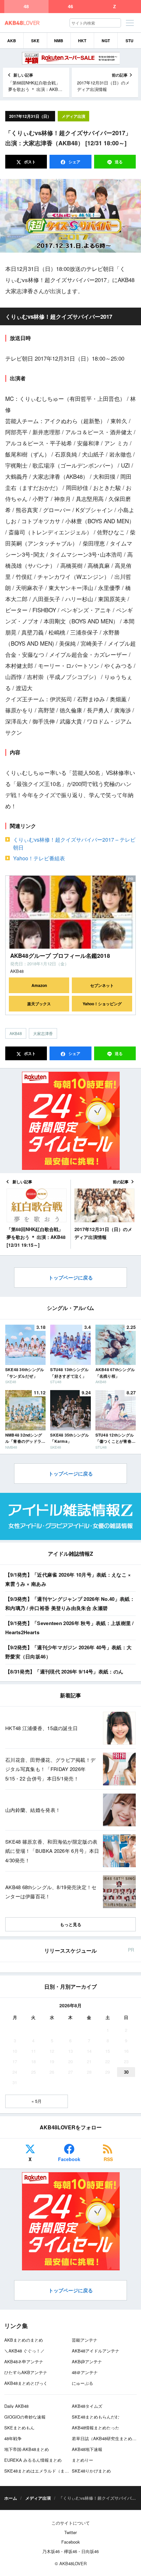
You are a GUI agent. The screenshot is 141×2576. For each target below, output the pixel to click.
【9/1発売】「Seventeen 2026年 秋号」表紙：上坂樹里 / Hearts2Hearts (70, 1628)
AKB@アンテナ (87, 2361)
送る (119, 162)
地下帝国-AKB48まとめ (27, 2449)
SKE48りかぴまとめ (91, 2471)
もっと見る (71, 1924)
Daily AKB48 (16, 2406)
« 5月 (37, 2101)
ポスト (29, 162)
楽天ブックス (39, 1004)
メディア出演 (73, 116)
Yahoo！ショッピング (102, 1004)
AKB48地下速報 (87, 2449)
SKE (35, 41)
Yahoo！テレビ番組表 (39, 858)
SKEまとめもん (19, 2428)
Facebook (69, 2159)
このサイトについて (71, 2523)
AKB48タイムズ (87, 2406)
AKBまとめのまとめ (24, 2340)
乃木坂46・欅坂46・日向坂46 (70, 2551)
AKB (12, 41)
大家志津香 (43, 1033)
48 (26, 7)
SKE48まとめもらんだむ (96, 2417)
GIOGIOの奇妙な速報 (25, 2417)
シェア (74, 162)
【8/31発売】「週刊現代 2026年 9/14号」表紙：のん (64, 1672)
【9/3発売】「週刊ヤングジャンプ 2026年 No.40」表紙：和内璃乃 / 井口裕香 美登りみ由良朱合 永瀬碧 (70, 1604)
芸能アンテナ (85, 2340)
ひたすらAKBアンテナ (26, 2372)
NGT (106, 41)
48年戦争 (13, 2438)
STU (130, 41)
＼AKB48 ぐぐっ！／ (24, 2351)
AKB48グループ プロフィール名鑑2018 (60, 956)
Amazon (39, 985)
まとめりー (82, 2460)
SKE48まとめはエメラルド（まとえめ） (43, 2471)
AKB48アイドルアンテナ (96, 2351)
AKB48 (16, 1033)
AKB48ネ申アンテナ (24, 2361)
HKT (82, 41)
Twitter (70, 2532)
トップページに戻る (71, 1278)
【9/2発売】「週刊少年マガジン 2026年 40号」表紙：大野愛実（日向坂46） (68, 1652)
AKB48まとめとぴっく (26, 2383)
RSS (108, 2159)
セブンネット (102, 985)
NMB (59, 41)
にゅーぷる (82, 2383)
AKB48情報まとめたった (96, 2428)
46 (70, 7)
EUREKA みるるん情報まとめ (33, 2460)
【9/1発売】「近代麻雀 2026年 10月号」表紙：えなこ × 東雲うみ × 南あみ (68, 1579)
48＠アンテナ (85, 2372)
